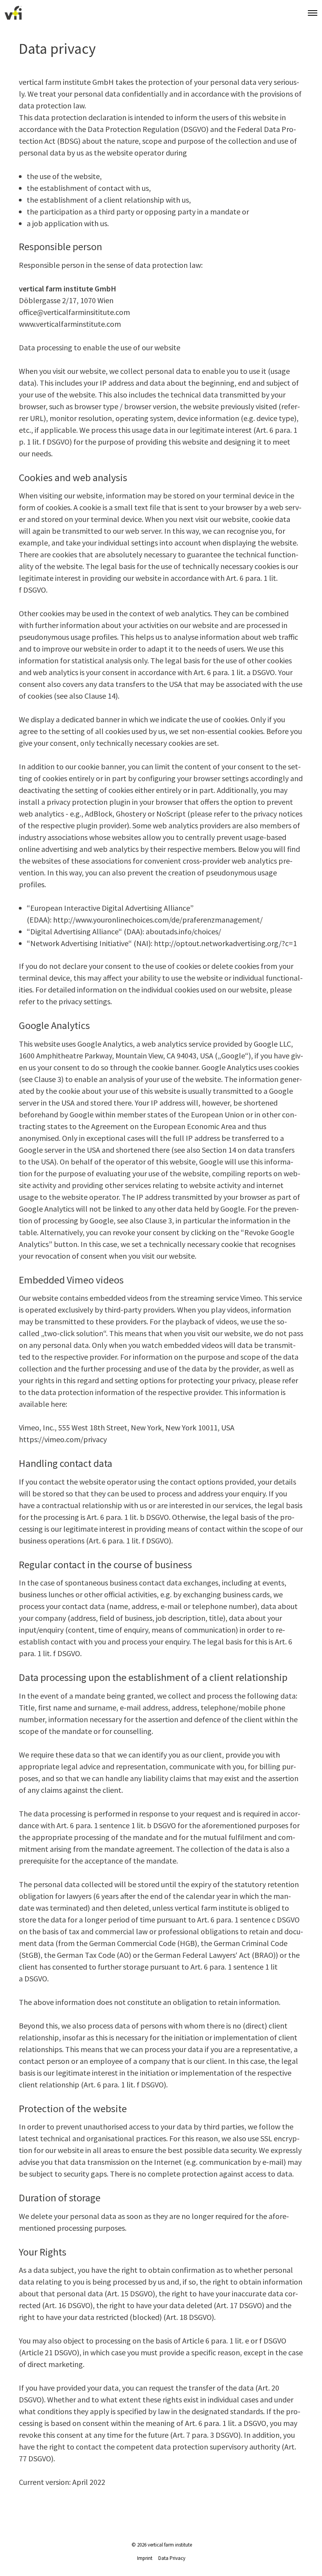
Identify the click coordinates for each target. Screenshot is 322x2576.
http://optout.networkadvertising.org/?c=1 (225, 943)
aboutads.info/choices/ (183, 931)
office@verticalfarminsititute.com (74, 312)
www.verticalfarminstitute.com (70, 324)
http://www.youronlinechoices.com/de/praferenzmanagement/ (158, 920)
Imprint (145, 2558)
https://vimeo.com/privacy (63, 1439)
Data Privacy (172, 2558)
